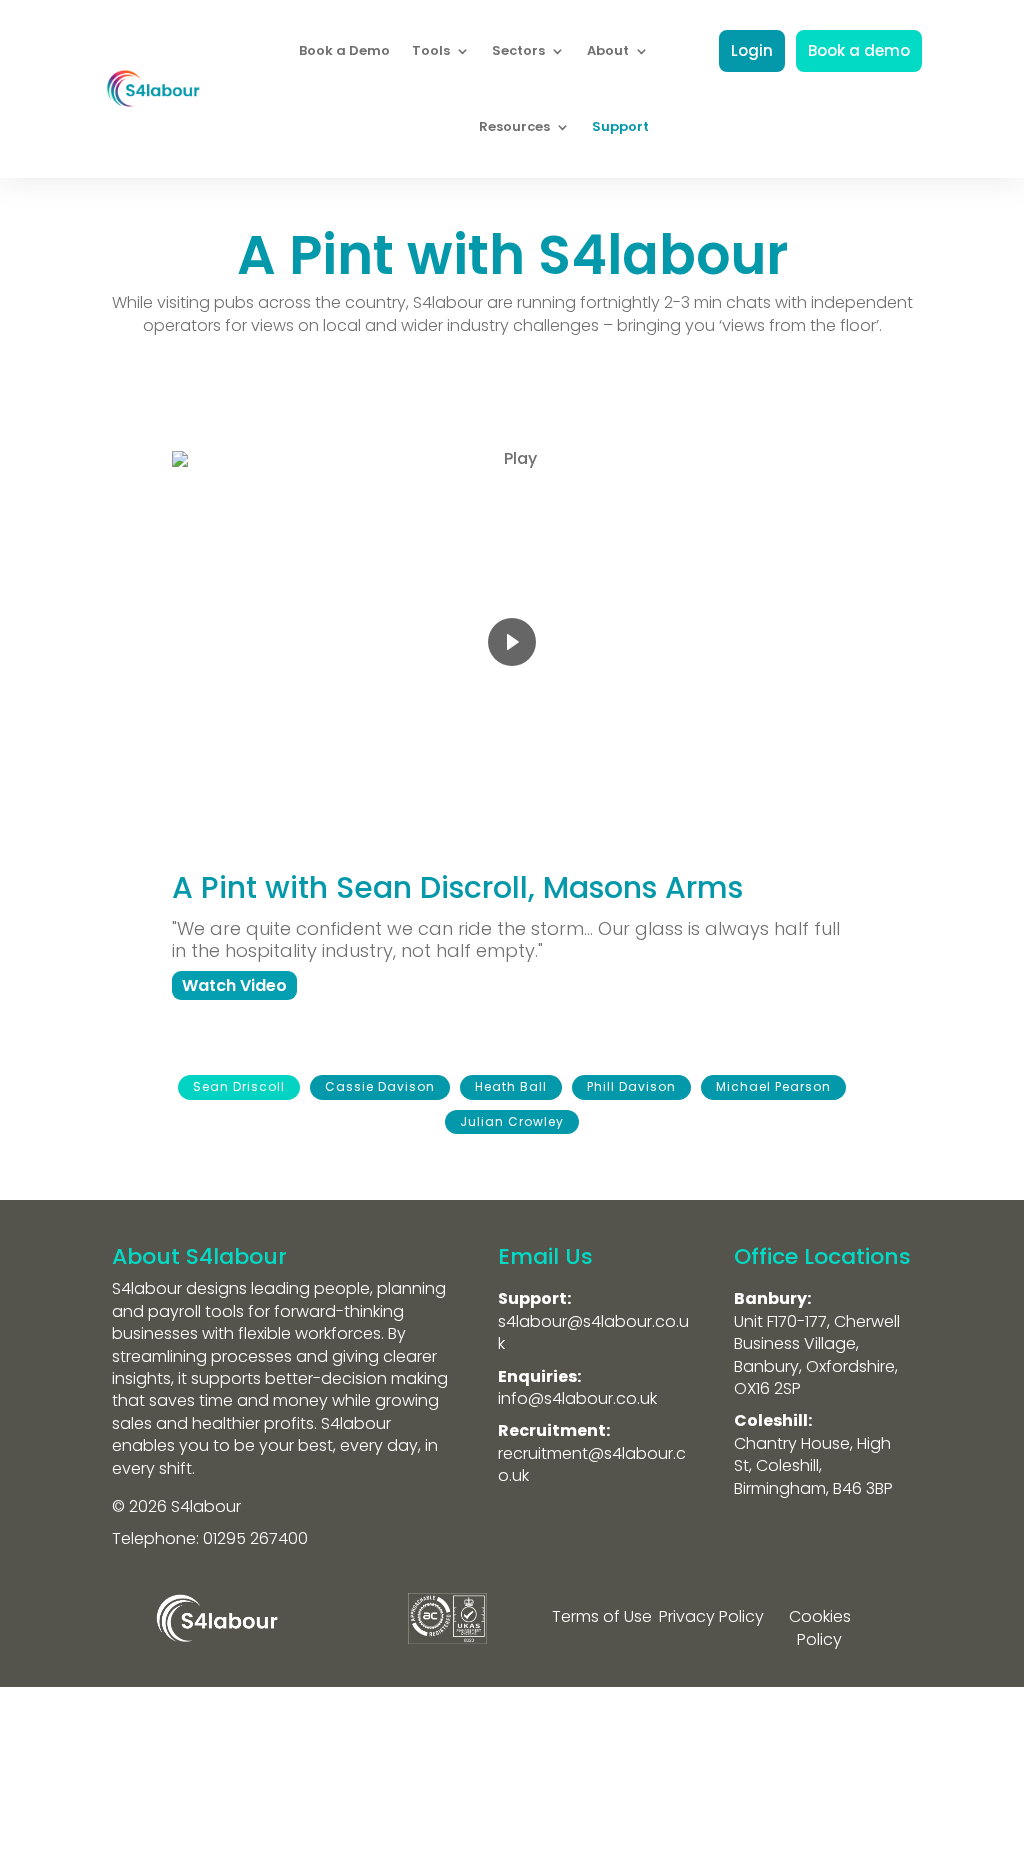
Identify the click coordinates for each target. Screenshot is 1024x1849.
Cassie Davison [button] (380, 1086)
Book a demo (859, 50)
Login (752, 50)
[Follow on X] (512, 1764)
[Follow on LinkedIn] (472, 1764)
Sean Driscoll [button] (239, 1086)
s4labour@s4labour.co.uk (593, 1332)
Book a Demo (344, 50)
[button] (234, 985)
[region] (511, 765)
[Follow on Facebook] (552, 1764)
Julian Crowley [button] (512, 1121)
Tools (431, 50)
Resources (514, 126)
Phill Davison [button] (631, 1086)
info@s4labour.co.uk (577, 1398)
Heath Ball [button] (511, 1086)
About (608, 50)
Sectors (518, 50)
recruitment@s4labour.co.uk (592, 1464)
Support (620, 126)
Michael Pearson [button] (773, 1086)
